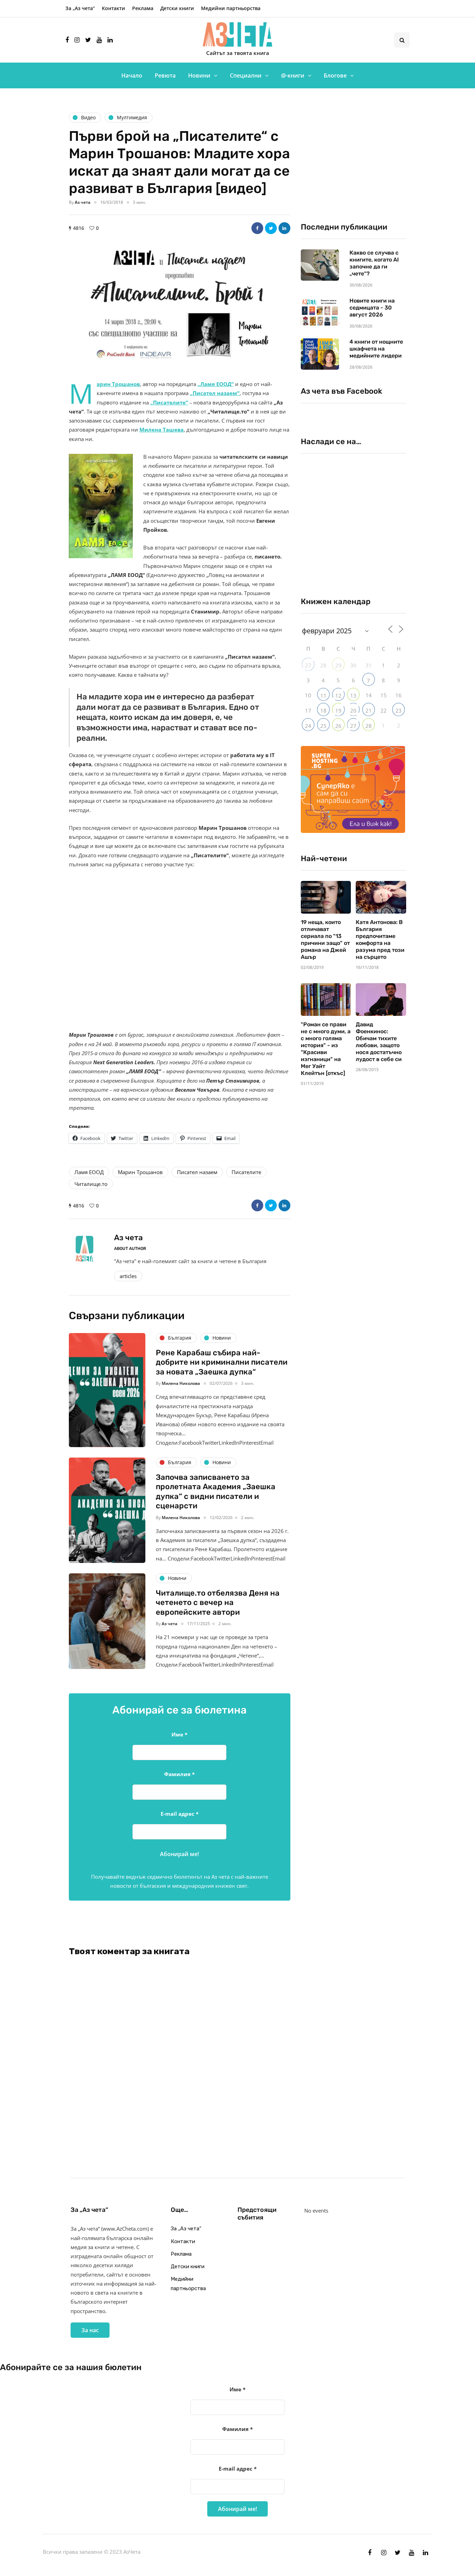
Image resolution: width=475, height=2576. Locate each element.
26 (338, 726)
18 (323, 711)
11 (323, 696)
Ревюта (165, 75)
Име (179, 1734)
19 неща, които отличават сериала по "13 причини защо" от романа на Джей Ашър (325, 940)
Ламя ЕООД (89, 1172)
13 (353, 696)
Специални (246, 75)
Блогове (335, 75)
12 (338, 696)
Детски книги (177, 8)
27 (308, 665)
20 (353, 711)
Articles (128, 1276)
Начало (132, 75)
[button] (180, 303)
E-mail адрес (180, 1814)
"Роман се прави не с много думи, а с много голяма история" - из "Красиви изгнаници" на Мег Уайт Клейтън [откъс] (326, 1049)
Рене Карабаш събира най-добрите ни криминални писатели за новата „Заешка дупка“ (222, 1362)
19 (338, 711)
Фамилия (179, 1774)
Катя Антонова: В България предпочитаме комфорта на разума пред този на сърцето (380, 940)
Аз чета (83, 202)
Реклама (143, 8)
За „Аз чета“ (80, 8)
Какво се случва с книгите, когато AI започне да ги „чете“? (374, 263)
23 (398, 711)
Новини (199, 75)
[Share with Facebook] (257, 228)
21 (369, 711)
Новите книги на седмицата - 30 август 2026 (372, 308)
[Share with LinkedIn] (284, 228)
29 (338, 665)
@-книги (293, 75)
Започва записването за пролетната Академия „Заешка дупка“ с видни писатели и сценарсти (216, 1492)
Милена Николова (181, 1383)
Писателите (246, 1172)
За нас (90, 2330)
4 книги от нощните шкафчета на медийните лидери (376, 349)
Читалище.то (91, 1184)
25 (323, 726)
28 (369, 726)
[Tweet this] (271, 228)
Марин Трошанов (140, 1172)
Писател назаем (197, 1172)
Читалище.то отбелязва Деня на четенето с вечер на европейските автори (218, 1603)
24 (308, 726)
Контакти (114, 8)
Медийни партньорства (231, 8)
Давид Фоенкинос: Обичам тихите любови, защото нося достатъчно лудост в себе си (379, 1042)
